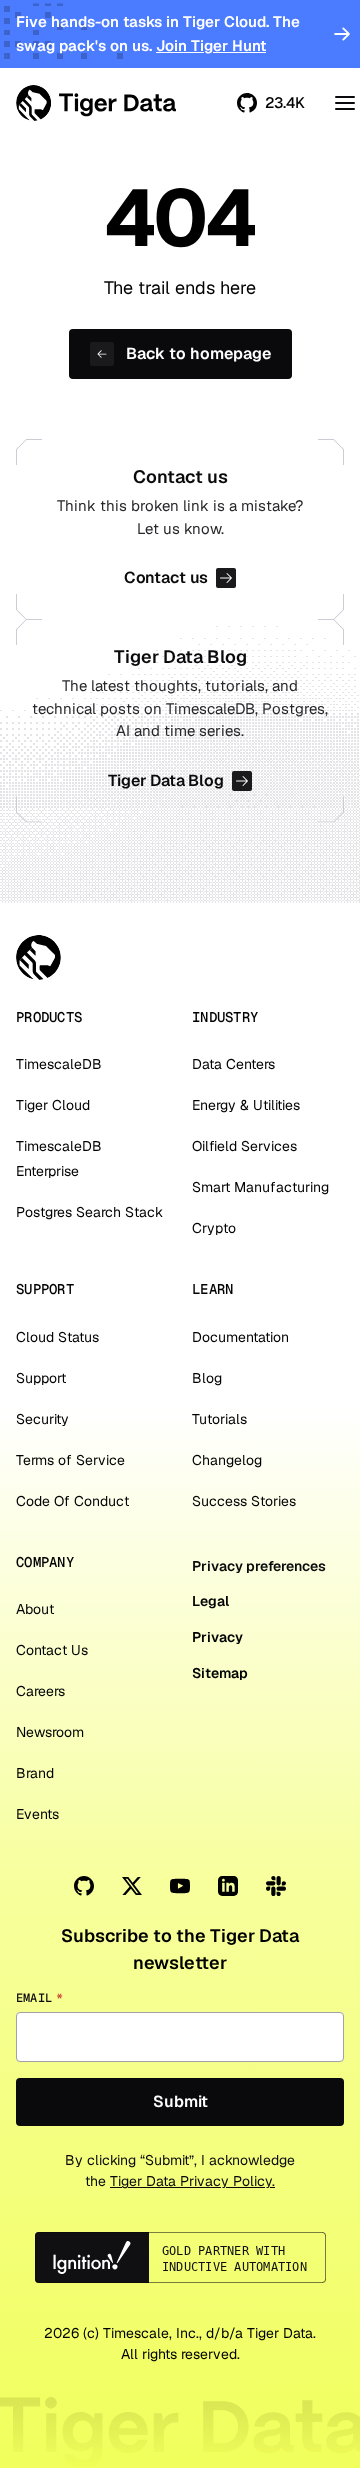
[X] (132, 1886)
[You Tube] (180, 1886)
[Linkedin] (228, 1886)
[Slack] (276, 1886)
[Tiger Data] (38, 957)
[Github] (84, 1886)
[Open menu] (345, 103)
